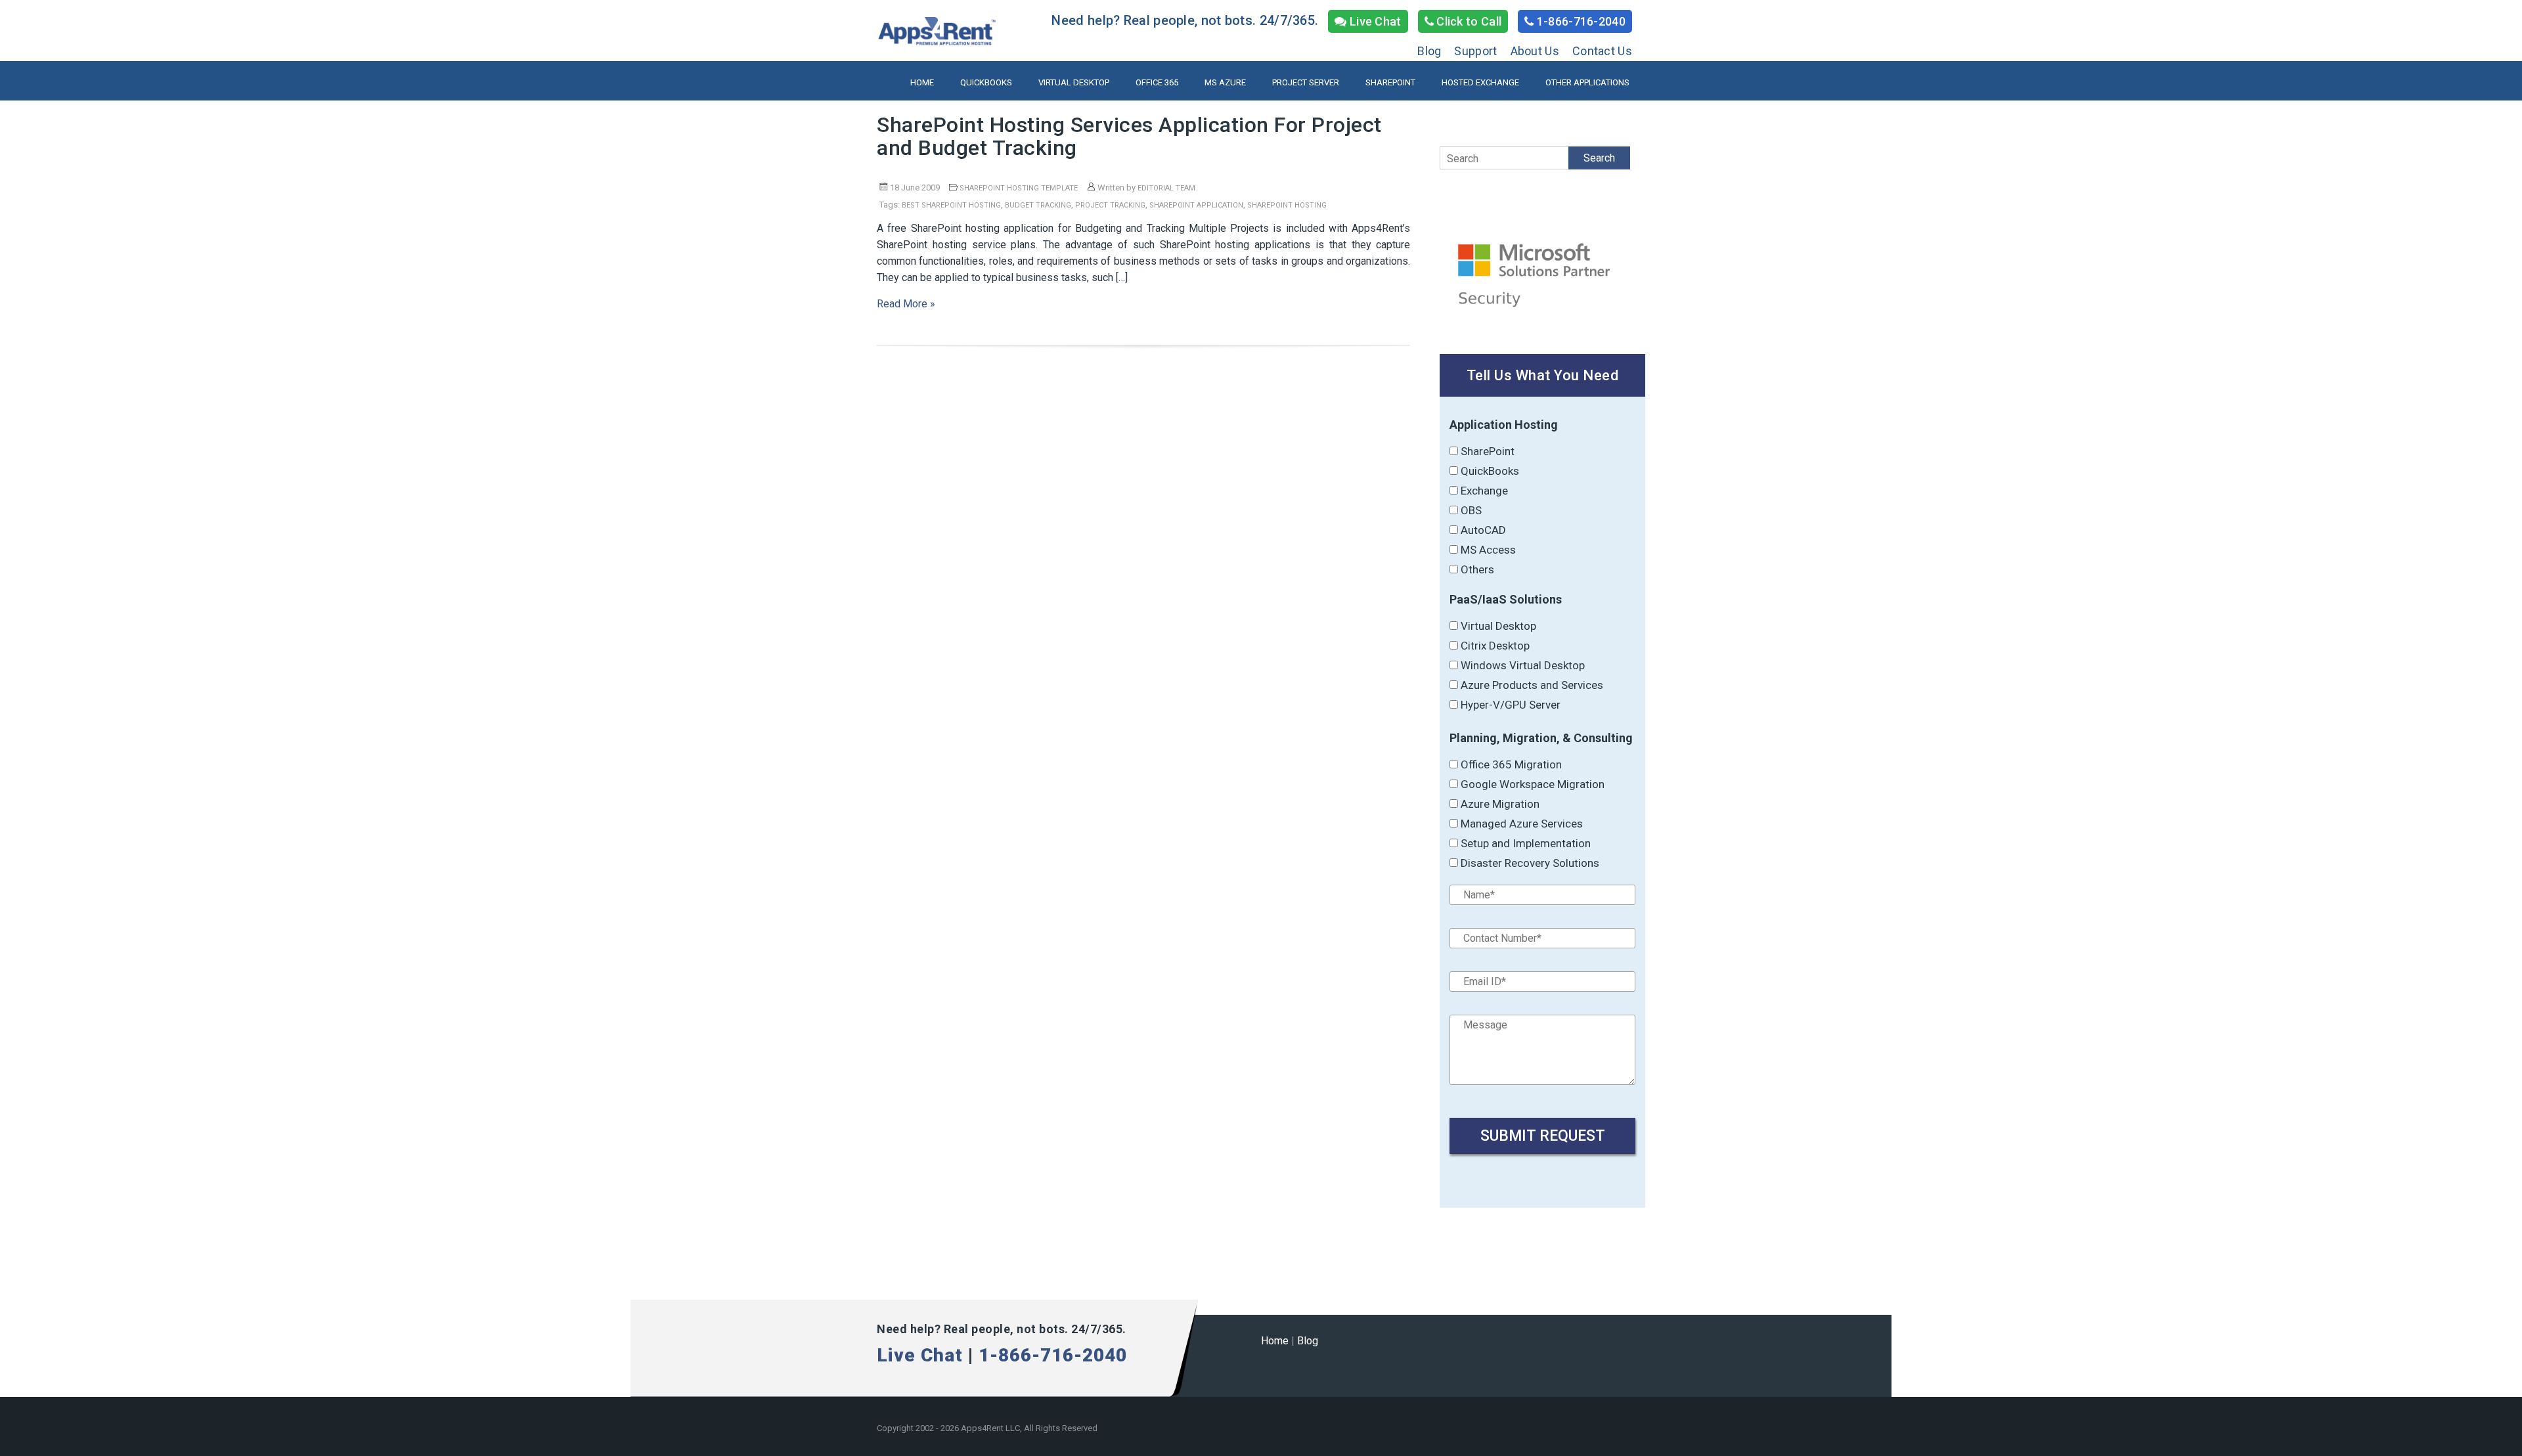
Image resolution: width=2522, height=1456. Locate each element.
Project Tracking (1110, 205)
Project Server (1306, 82)
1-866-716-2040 (1580, 21)
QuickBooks (986, 82)
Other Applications (1587, 82)
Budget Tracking (1038, 205)
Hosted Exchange (1480, 82)
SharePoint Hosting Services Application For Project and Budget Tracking (1129, 136)
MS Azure (1225, 82)
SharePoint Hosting (1287, 205)
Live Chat (1374, 21)
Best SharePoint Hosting (951, 205)
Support (1475, 51)
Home (922, 82)
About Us (1535, 51)
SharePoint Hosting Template (1019, 188)
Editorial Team (1166, 188)
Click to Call (1468, 21)
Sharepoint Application (1196, 205)
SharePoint (1390, 82)
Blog (1429, 51)
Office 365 (1157, 82)
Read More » (906, 304)
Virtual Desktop (1074, 82)
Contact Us (1602, 51)
